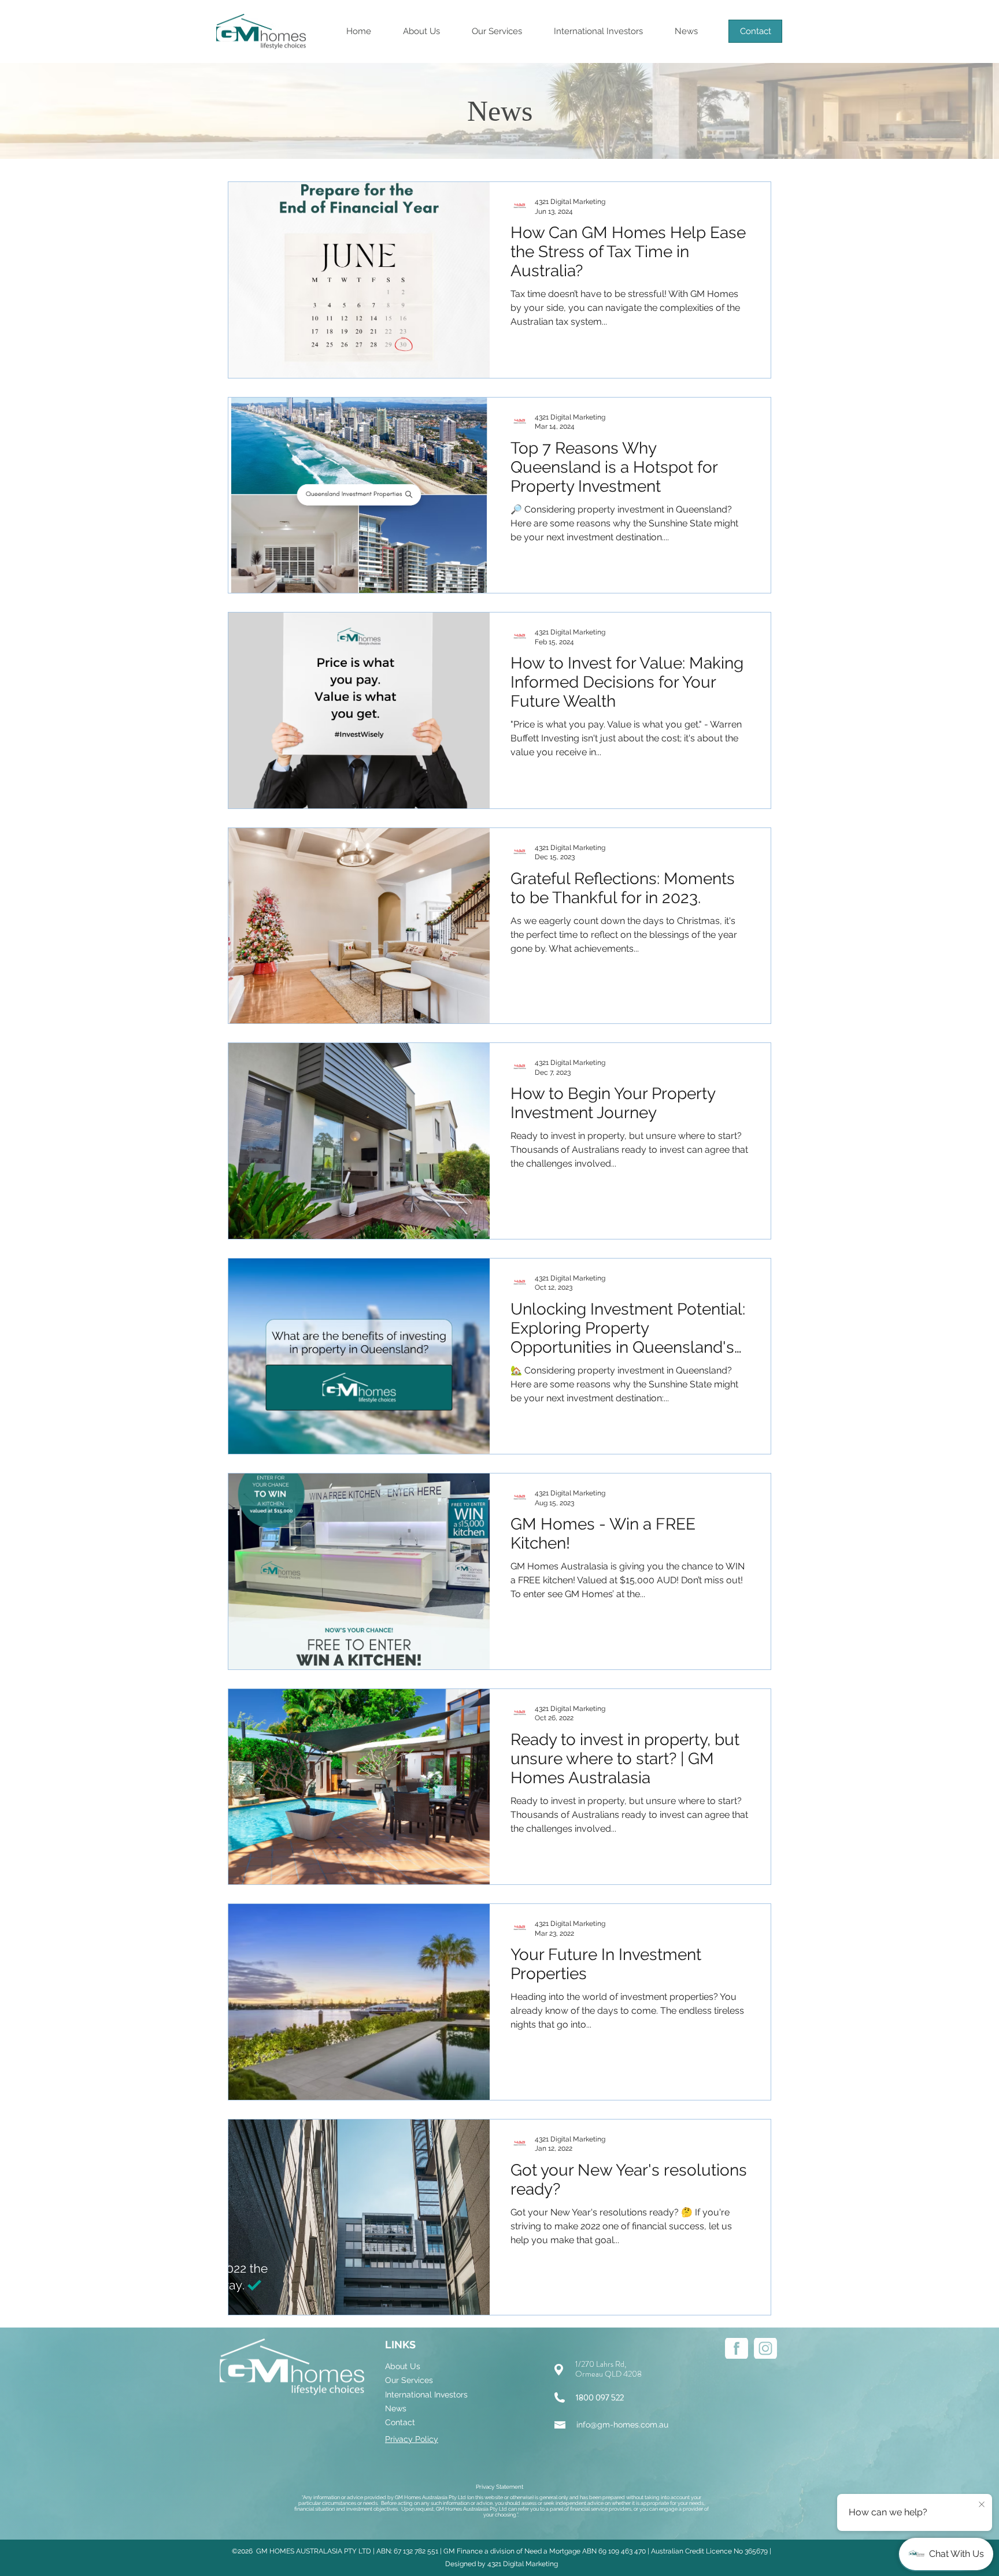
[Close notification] (982, 2505)
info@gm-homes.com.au (622, 2425)
